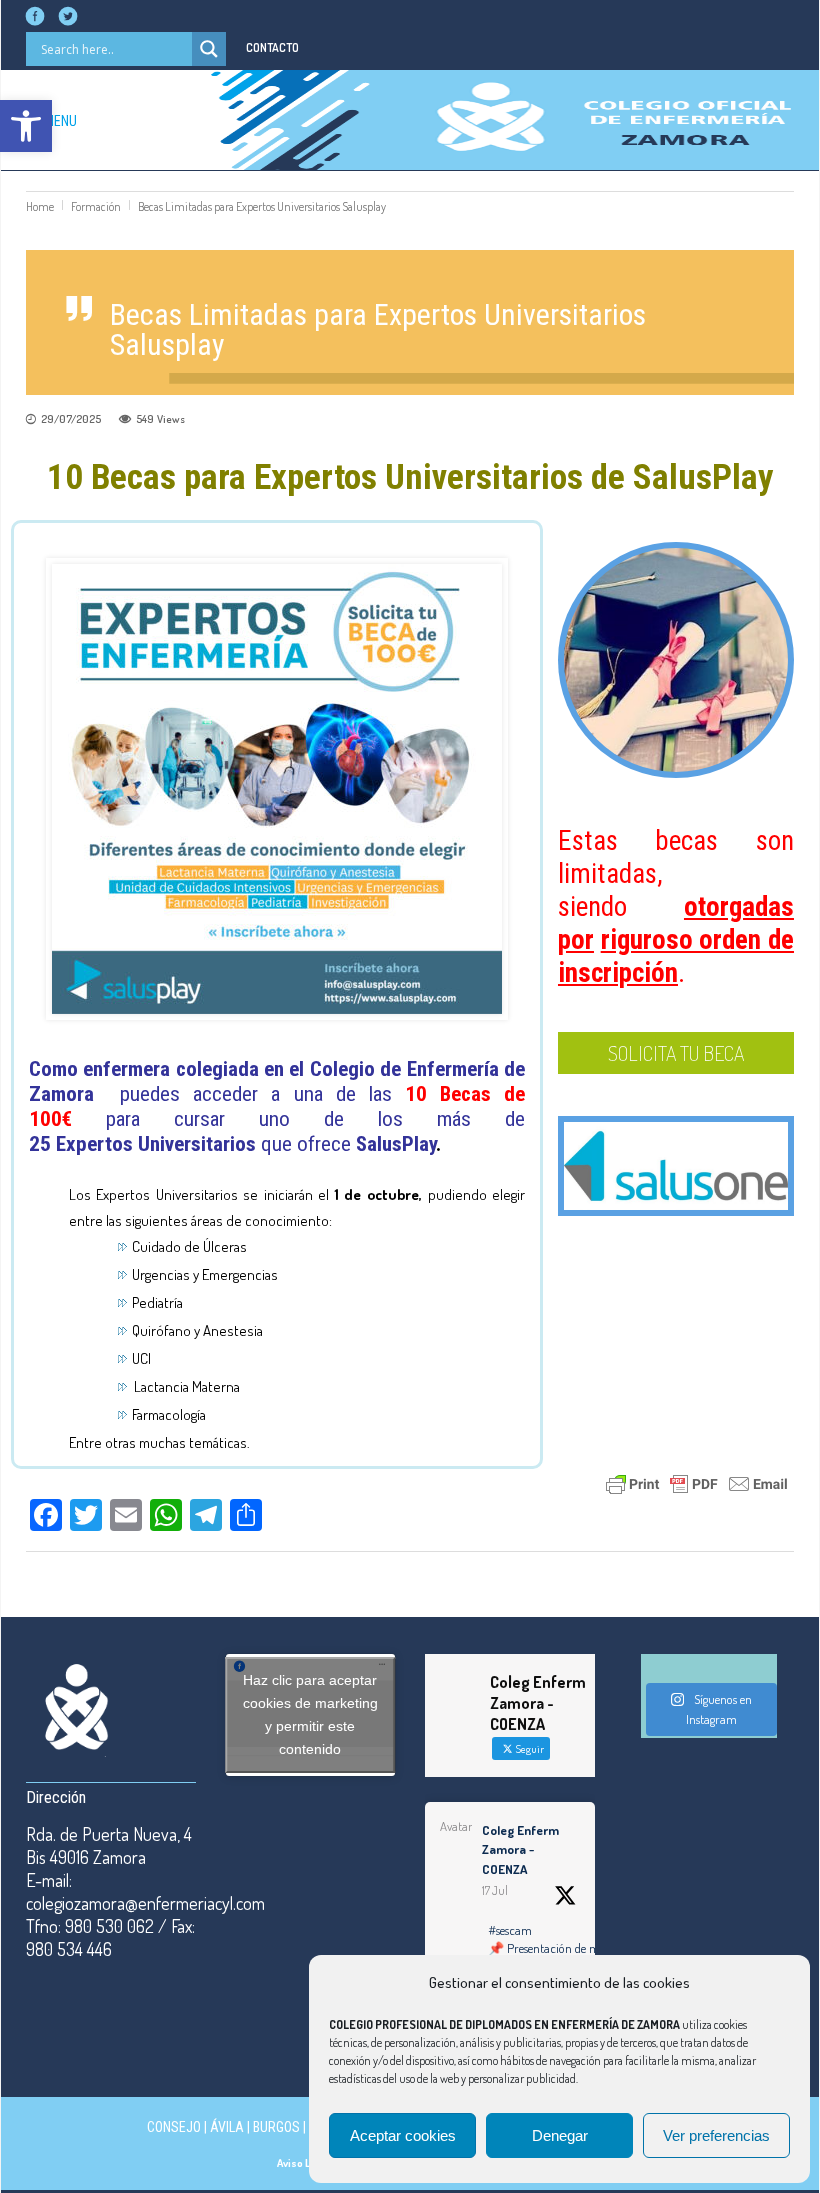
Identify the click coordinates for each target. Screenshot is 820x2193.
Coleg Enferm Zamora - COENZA (520, 1849)
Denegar (560, 2135)
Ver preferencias (716, 2135)
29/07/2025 (71, 419)
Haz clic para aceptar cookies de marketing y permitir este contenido (310, 1714)
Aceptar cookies (403, 2135)
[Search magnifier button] (209, 49)
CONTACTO (272, 47)
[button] (26, 126)
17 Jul (495, 1890)
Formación (96, 206)
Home (40, 206)
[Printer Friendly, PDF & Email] (697, 1481)
